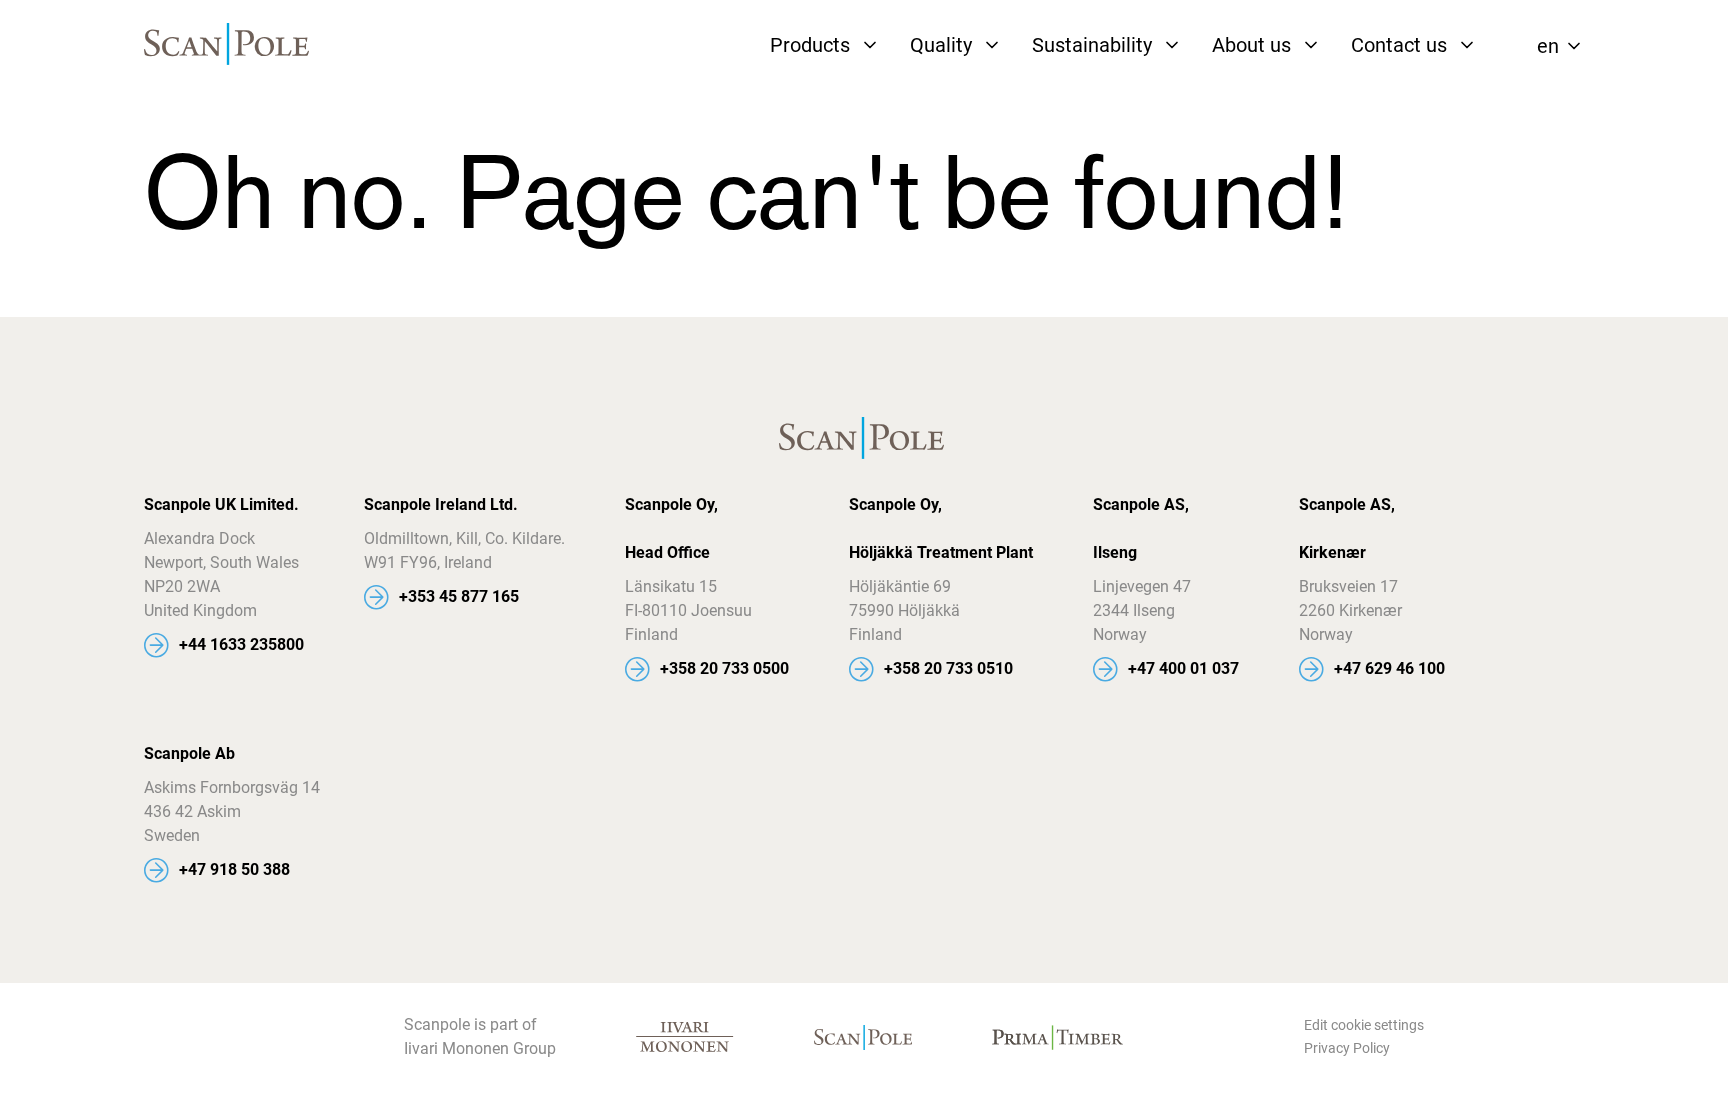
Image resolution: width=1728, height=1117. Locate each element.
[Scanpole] (229, 46)
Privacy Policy (1347, 1048)
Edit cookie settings (1364, 1025)
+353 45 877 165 (459, 596)
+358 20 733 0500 (724, 668)
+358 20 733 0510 (948, 668)
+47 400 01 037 (1183, 668)
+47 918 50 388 (234, 869)
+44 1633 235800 (241, 644)
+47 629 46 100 (1389, 668)
